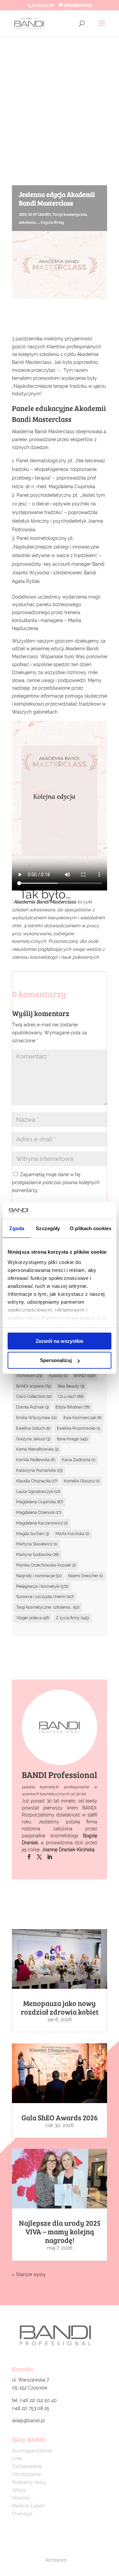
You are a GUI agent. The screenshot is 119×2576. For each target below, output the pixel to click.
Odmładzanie (26, 2474)
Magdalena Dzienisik (39, 1513)
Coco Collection (34, 1397)
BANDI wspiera (34, 1386)
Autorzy (58, 1376)
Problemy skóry (29, 2482)
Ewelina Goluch (33, 1428)
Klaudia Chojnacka (37, 1481)
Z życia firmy (52, 222)
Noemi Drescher (85, 1576)
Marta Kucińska (72, 1534)
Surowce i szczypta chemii (45, 1597)
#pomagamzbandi (32, 2451)
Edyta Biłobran (73, 1407)
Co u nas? (71, 1397)
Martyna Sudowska (38, 1555)
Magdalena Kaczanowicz (42, 1523)
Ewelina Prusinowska (79, 1428)
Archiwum (29, 1376)
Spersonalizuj (56, 1360)
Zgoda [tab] (17, 1228)
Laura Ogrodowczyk (38, 1492)
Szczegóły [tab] (48, 1228)
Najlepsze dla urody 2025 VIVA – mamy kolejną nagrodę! (60, 2231)
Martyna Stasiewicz (37, 1544)
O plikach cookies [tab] (91, 1228)
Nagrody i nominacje (39, 1576)
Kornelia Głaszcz (82, 1481)
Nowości (21, 2498)
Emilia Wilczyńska (37, 1418)
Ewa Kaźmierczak (82, 1418)
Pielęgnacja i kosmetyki (42, 1586)
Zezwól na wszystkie (59, 1341)
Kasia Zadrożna (79, 1460)
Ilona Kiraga (72, 1439)
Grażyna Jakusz (33, 1439)
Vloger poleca (33, 1618)
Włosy (19, 2490)
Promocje (22, 2514)
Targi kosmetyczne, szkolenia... (48, 1607)
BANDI (45, 214)
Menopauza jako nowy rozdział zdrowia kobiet (60, 2007)
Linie (17, 2458)
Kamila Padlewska (36, 1460)
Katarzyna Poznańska (39, 1470)
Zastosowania (27, 2466)
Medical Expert (28, 2506)
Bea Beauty (71, 1386)
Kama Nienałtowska (37, 1449)
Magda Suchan (33, 1534)
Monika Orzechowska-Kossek (46, 1565)
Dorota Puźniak (33, 1407)
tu (59, 370)
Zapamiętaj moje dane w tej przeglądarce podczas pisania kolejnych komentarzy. (56, 1182)
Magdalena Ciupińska (40, 1502)
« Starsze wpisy (29, 2274)
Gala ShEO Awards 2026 (60, 2117)
